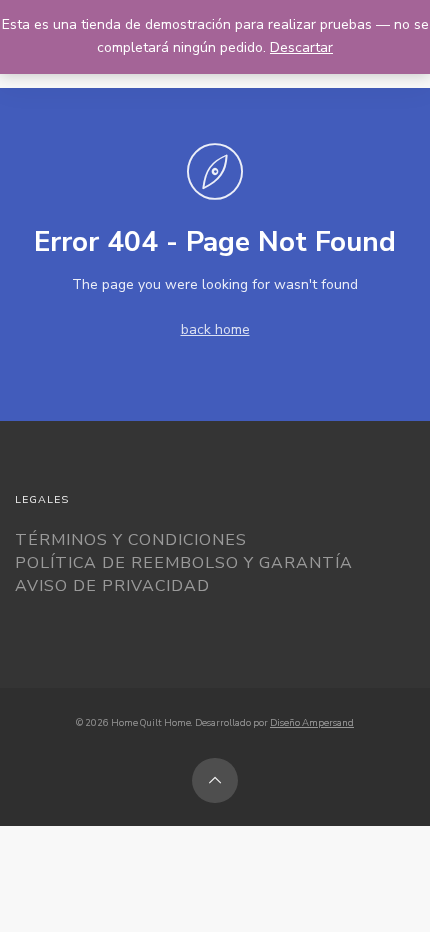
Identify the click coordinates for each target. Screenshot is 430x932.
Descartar (301, 47)
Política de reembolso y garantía (184, 563)
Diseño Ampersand (312, 722)
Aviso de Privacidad (112, 586)
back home (215, 329)
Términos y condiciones (131, 540)
